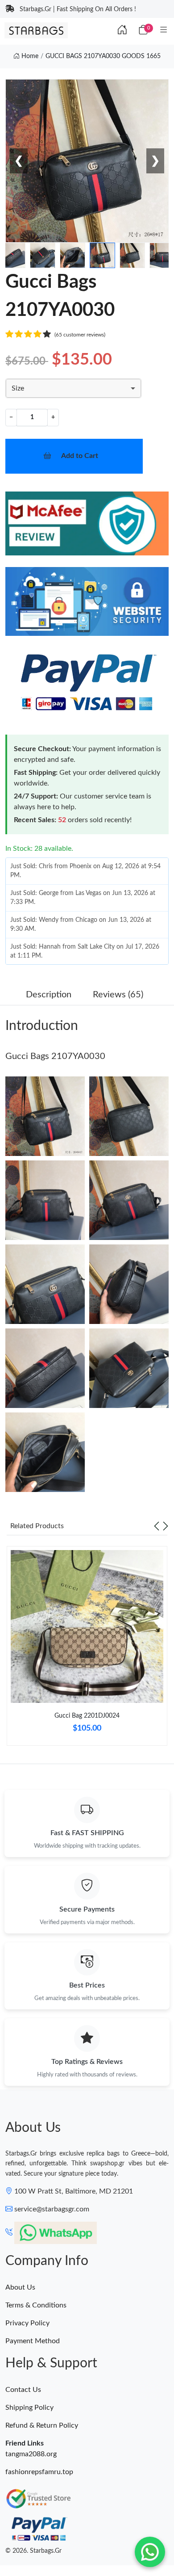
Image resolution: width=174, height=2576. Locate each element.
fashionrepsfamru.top (39, 2472)
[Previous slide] (157, 1526)
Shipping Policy (29, 2408)
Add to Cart (80, 456)
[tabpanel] (87, 1649)
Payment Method (33, 2341)
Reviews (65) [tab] (118, 995)
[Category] (164, 30)
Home (29, 56)
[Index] (122, 30)
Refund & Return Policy (42, 2425)
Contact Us (23, 2390)
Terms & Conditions (36, 2305)
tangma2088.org (31, 2454)
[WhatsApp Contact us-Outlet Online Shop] (150, 2552)
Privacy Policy (27, 2323)
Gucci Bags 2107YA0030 (55, 1056)
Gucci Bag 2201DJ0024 (87, 1716)
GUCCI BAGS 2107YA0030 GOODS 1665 (103, 56)
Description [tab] (49, 995)
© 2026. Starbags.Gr (33, 2551)
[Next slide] (166, 1526)
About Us (20, 2287)
